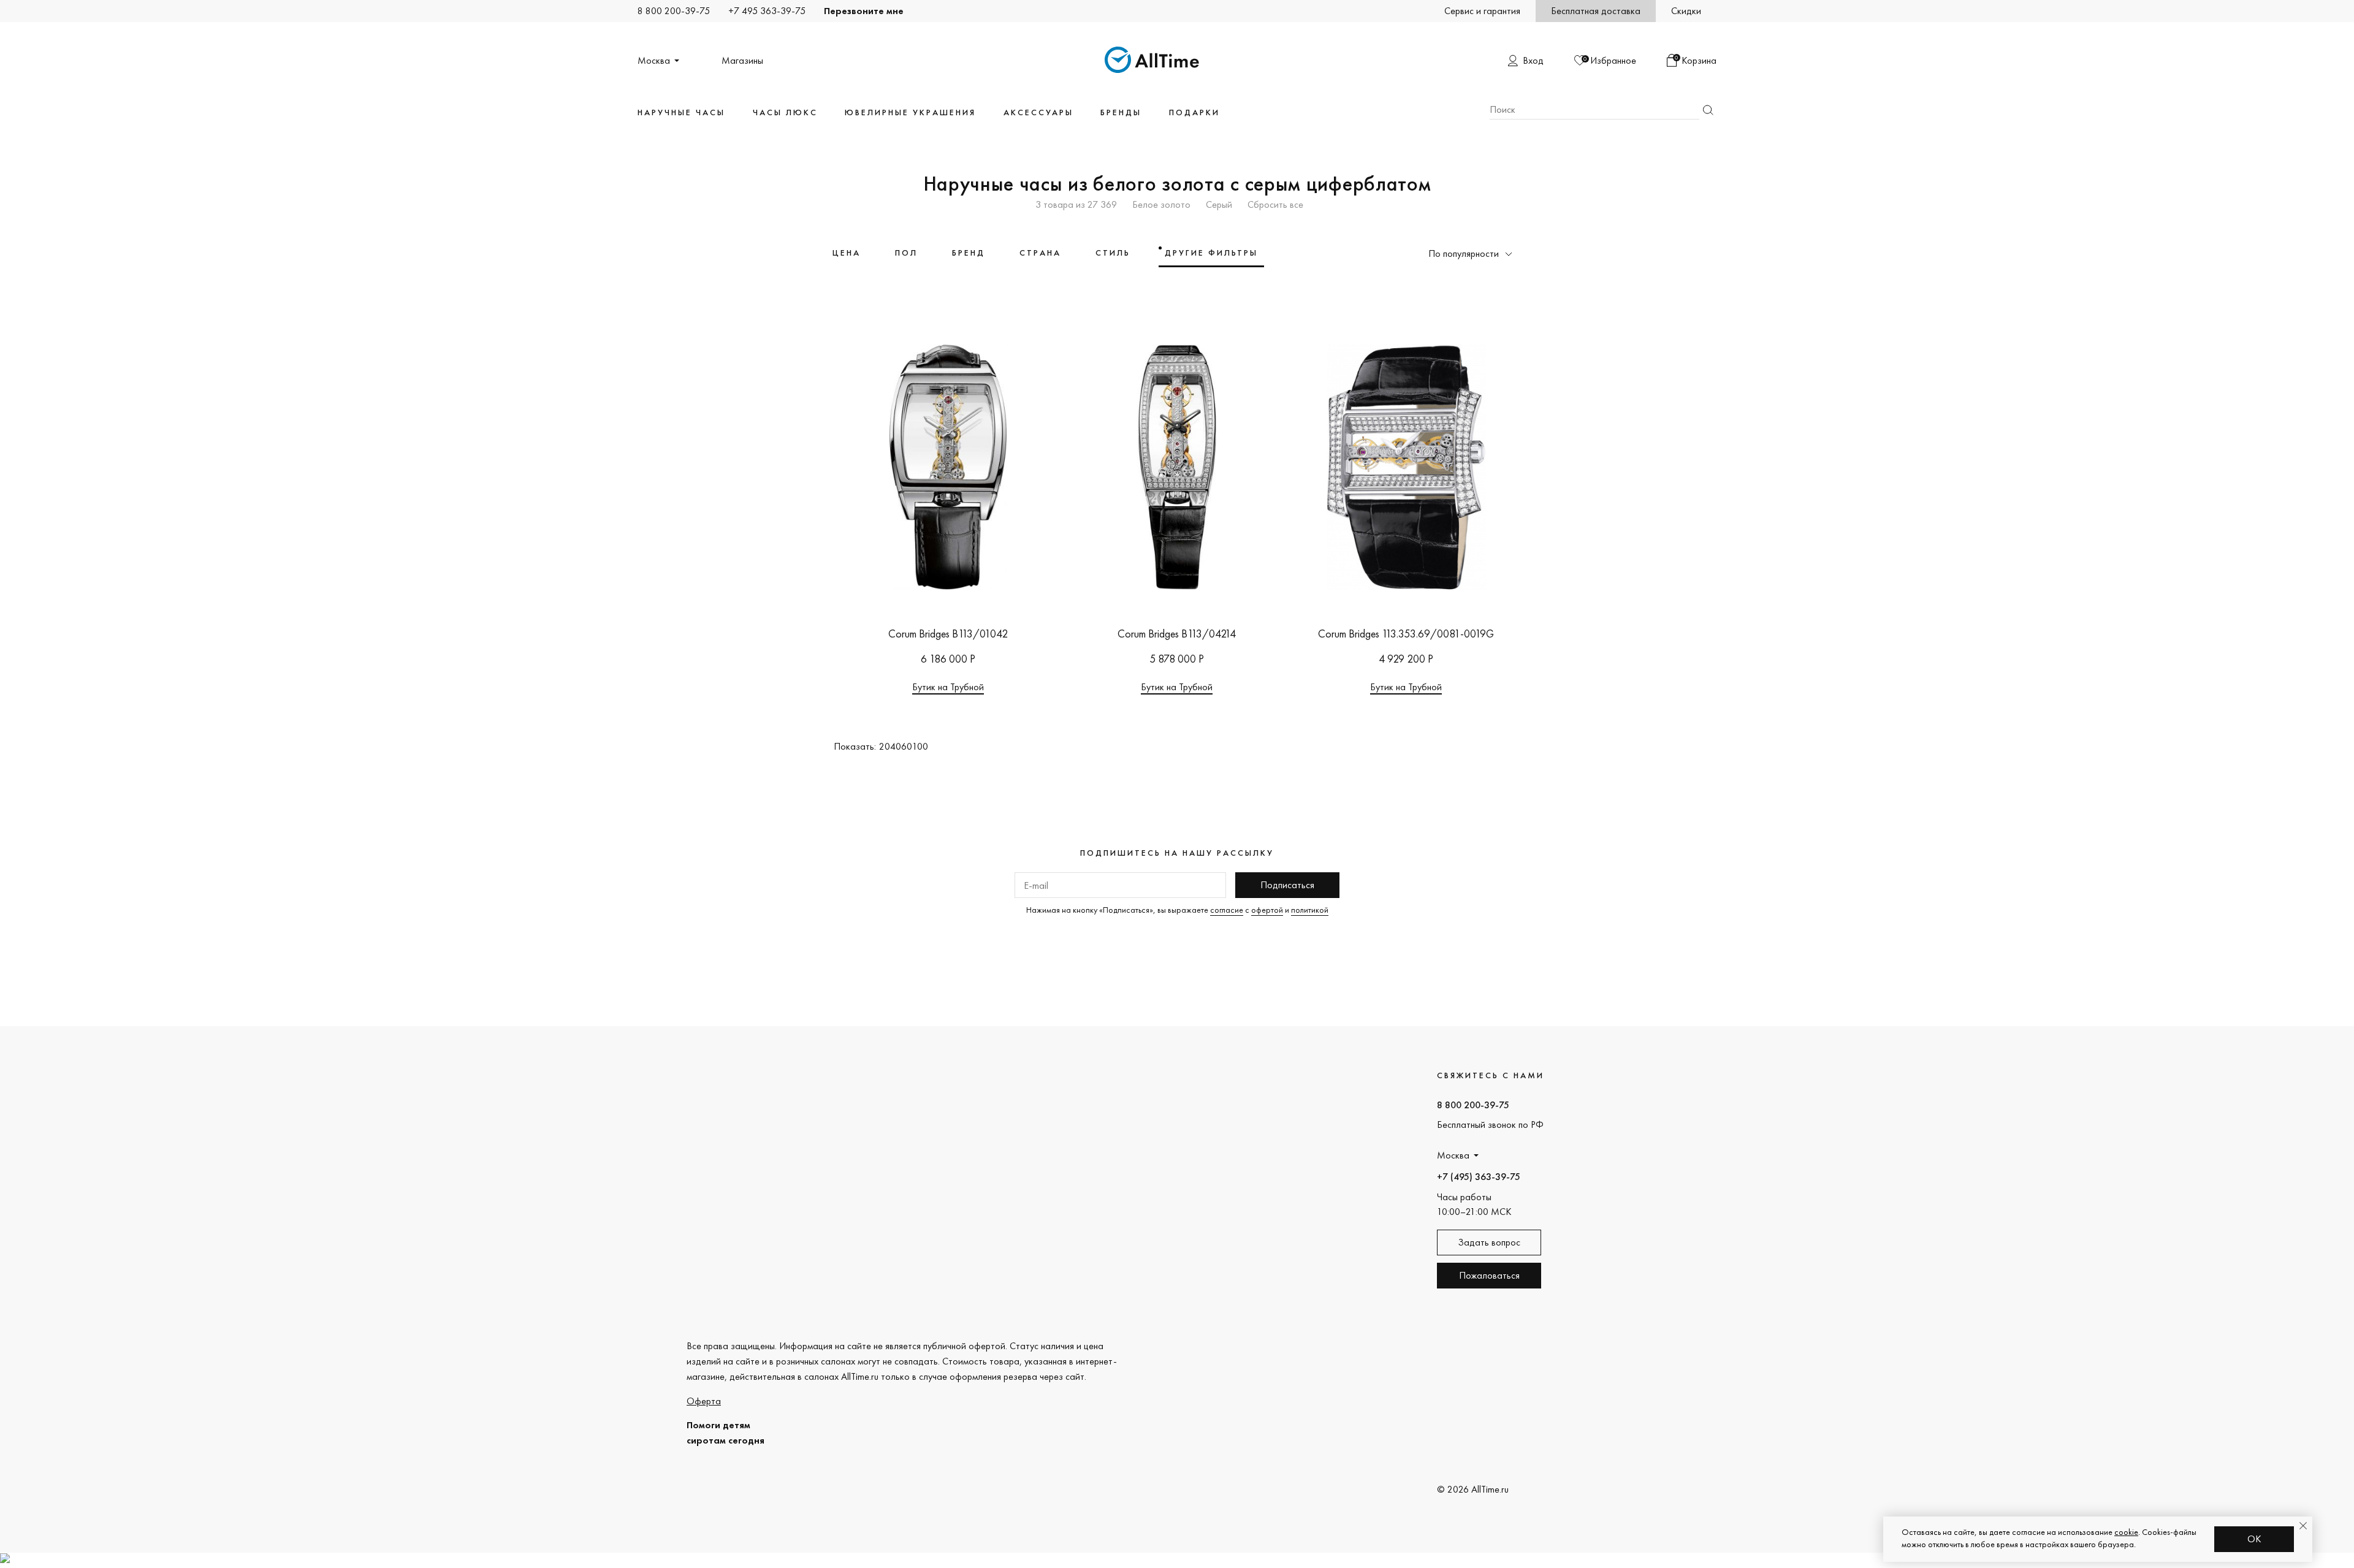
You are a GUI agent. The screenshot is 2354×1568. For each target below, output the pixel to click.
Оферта (704, 1401)
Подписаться (1287, 885)
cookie (2126, 1532)
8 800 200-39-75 (674, 11)
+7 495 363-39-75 (767, 11)
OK (2254, 1539)
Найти (1708, 110)
